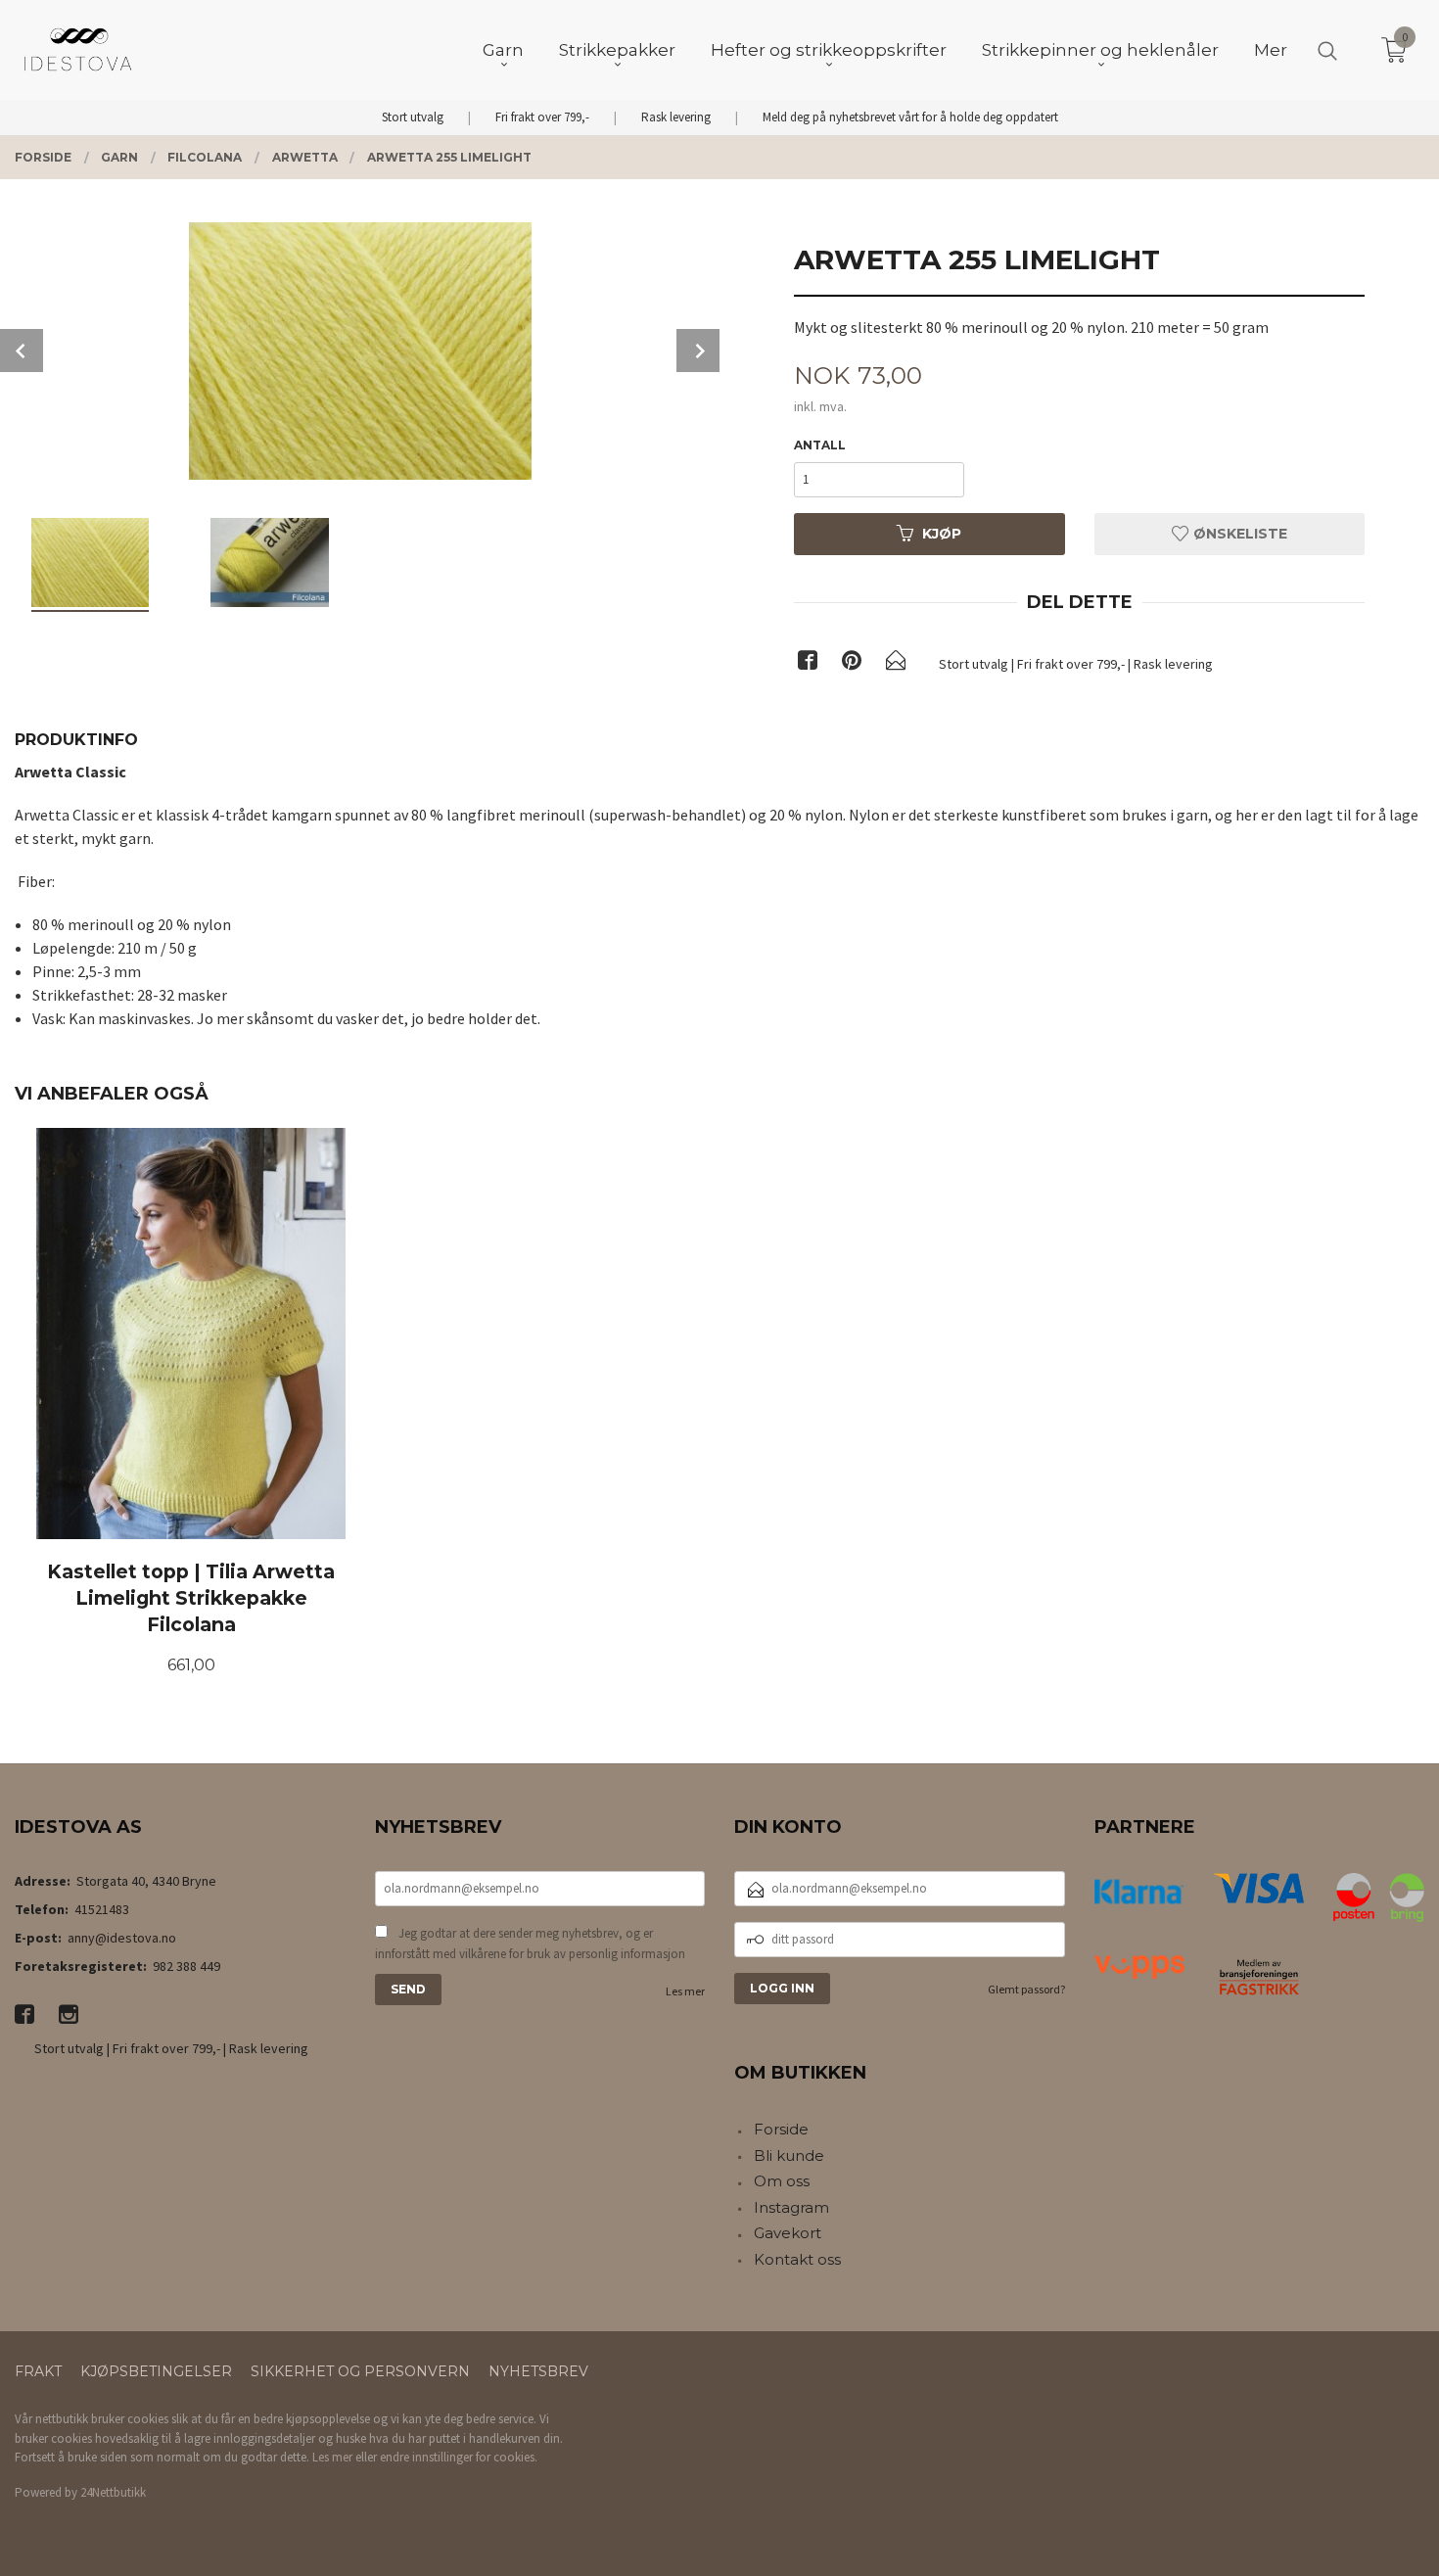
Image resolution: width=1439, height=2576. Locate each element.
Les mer (685, 1991)
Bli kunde (789, 2155)
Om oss (782, 2181)
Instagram (791, 2207)
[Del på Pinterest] (852, 664)
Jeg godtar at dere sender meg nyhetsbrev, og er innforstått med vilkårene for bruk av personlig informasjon (530, 1944)
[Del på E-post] (896, 664)
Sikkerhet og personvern (360, 2371)
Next (698, 351)
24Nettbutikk (113, 2492)
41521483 (102, 1909)
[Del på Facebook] (808, 664)
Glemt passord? (1026, 1989)
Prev (22, 351)
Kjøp (942, 534)
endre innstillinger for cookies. (459, 2457)
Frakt (38, 2371)
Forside (781, 2129)
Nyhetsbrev (538, 2371)
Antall (820, 445)
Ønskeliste (1238, 534)
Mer (1271, 50)
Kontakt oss (797, 2259)
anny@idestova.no (122, 1938)
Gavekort (788, 2233)
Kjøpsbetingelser (156, 2371)
